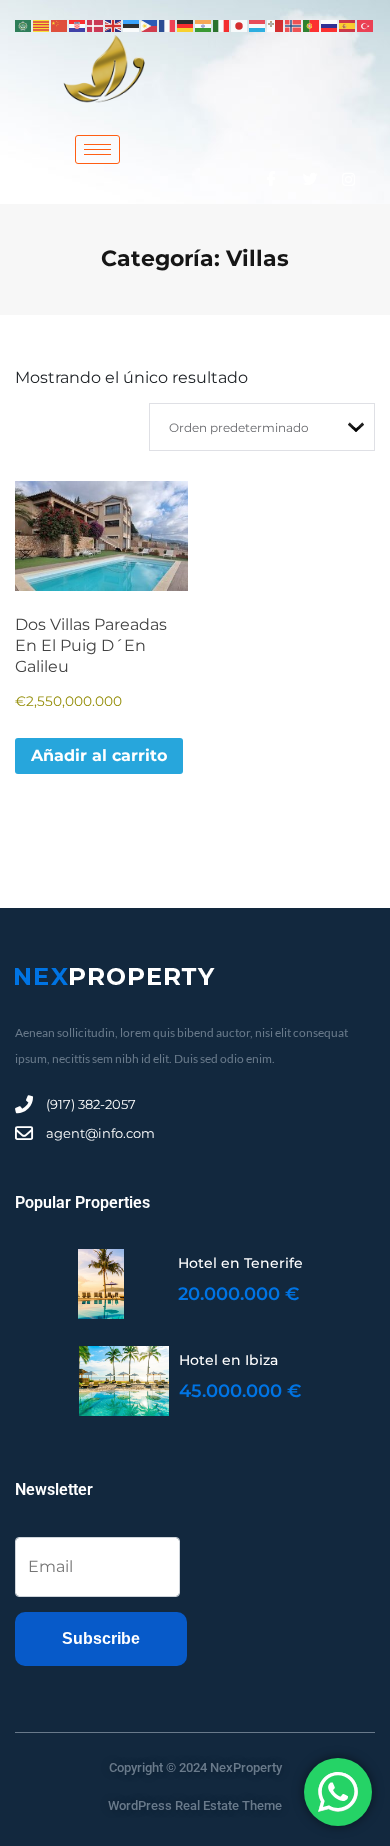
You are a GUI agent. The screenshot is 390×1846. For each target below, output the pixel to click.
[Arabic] (24, 24)
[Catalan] (42, 24)
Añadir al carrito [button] (99, 755)
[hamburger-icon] (97, 149)
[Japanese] (240, 24)
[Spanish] (348, 24)
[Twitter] (310, 179)
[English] (114, 24)
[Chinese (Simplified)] (60, 24)
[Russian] (330, 24)
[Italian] (222, 24)
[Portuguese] (312, 24)
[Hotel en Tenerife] (101, 1284)
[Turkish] (366, 24)
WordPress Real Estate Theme (195, 1805)
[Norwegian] (294, 24)
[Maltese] (276, 24)
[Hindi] (204, 24)
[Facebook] (271, 179)
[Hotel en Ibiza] (124, 1381)
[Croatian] (78, 24)
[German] (186, 24)
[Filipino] (150, 24)
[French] (168, 24)
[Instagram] (348, 178)
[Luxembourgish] (258, 24)
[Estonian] (132, 24)
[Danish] (96, 24)
